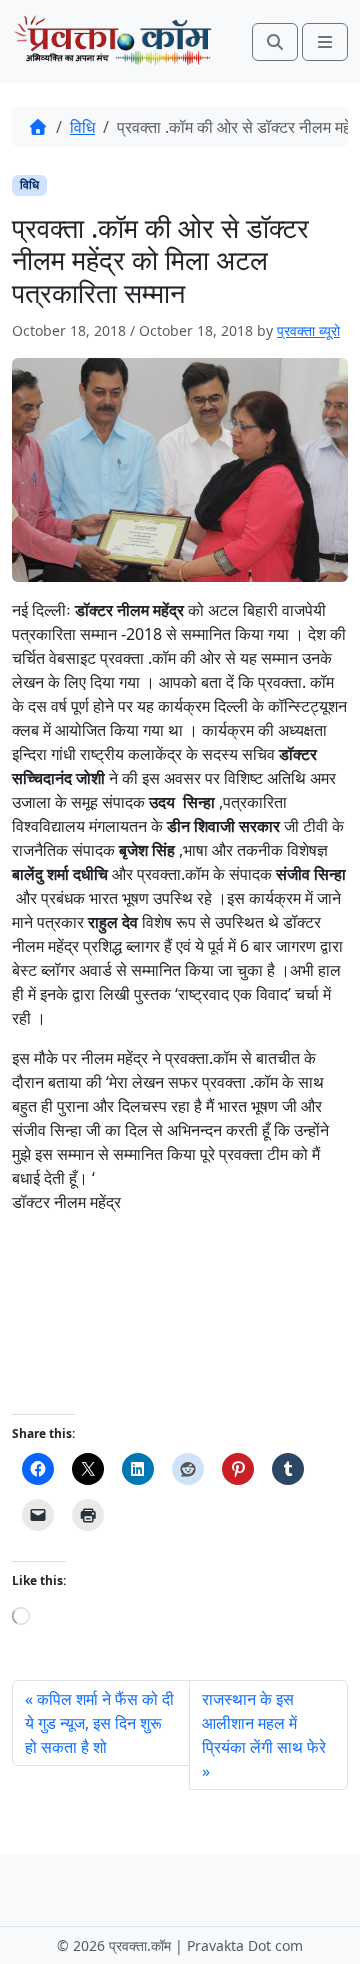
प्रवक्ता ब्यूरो (308, 330)
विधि (82, 127)
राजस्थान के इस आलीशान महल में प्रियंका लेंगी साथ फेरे (264, 1723)
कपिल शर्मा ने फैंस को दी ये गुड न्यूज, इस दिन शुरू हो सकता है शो (99, 1723)
